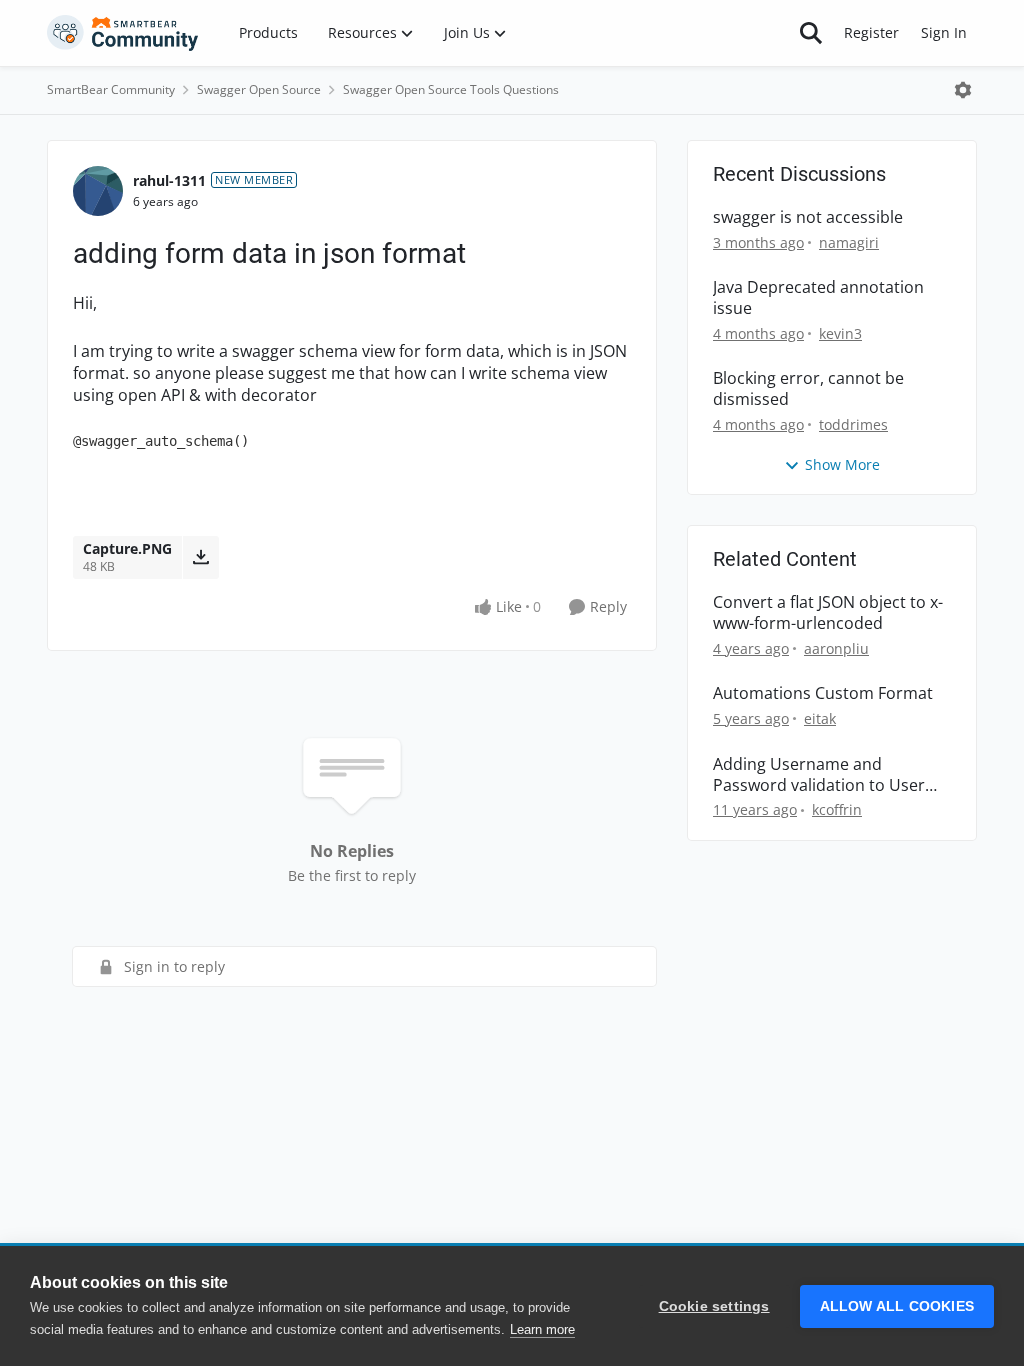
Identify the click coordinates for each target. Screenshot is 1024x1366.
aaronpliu (836, 648)
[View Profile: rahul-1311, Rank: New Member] (98, 191)
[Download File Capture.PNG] (200, 557)
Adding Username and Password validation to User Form (819, 775)
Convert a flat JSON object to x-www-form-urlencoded (828, 613)
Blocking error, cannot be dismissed (808, 389)
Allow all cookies (897, 1306)
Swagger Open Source (259, 89)
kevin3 (840, 333)
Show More (842, 464)
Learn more (542, 1329)
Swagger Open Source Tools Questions (451, 89)
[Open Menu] (963, 90)
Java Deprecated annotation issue (818, 298)
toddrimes (853, 424)
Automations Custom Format (823, 693)
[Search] (811, 33)
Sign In (944, 32)
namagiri (849, 242)
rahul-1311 (169, 180)
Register (871, 32)
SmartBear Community (111, 89)
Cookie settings (714, 1306)
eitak (820, 718)
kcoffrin (837, 809)
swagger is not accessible (808, 217)
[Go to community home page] (123, 33)
